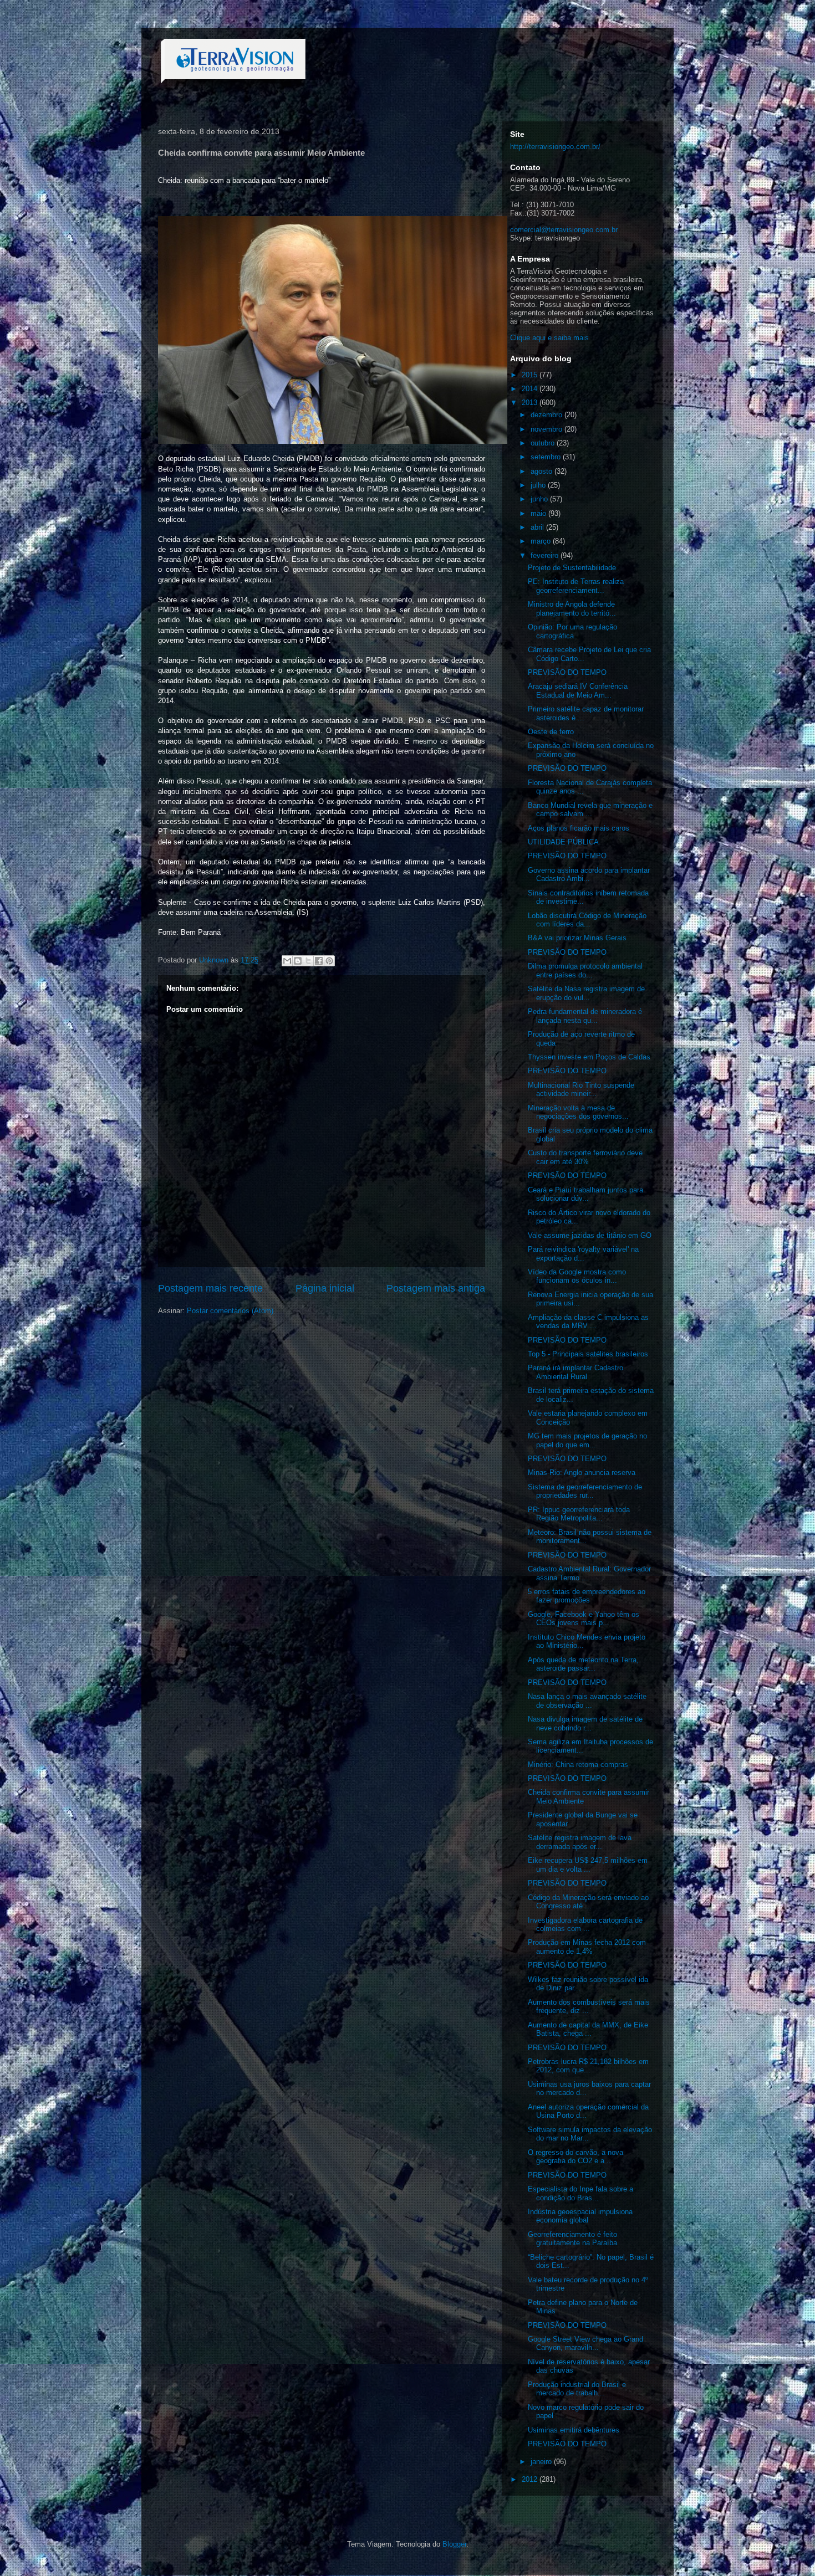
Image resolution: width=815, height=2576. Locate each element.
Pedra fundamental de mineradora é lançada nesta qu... (585, 1016)
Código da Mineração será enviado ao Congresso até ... (588, 1902)
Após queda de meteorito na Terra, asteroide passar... (583, 1664)
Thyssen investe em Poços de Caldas (589, 1057)
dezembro (547, 415)
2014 (531, 389)
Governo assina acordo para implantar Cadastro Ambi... (589, 875)
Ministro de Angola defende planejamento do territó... (572, 609)
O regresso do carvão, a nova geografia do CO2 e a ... (575, 2157)
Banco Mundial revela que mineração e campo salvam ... (590, 810)
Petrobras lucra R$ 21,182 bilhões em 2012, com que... (588, 2066)
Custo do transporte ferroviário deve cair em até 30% (585, 1157)
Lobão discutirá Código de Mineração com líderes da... (587, 920)
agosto (543, 471)
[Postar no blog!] (298, 961)
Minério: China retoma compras (578, 1765)
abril (538, 527)
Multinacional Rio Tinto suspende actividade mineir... (581, 1090)
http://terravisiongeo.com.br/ (555, 147)
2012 (531, 2479)
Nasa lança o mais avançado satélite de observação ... (587, 1701)
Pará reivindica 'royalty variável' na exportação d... (583, 1254)
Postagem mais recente (210, 1288)
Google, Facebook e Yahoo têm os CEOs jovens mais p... (584, 1619)
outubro (544, 443)
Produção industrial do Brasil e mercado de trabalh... (577, 2389)
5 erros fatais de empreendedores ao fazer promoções (587, 1596)
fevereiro (546, 555)
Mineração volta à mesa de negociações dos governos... (578, 1112)
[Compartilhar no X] (308, 961)
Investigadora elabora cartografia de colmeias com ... (585, 1925)
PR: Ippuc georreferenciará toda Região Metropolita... (579, 1514)
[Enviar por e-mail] (287, 961)
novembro (547, 429)
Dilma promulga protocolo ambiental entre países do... (585, 971)
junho (540, 499)
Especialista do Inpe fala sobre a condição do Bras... (580, 2193)
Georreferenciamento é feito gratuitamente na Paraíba (572, 2239)
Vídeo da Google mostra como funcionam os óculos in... (577, 1276)
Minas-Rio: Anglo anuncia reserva (582, 1473)
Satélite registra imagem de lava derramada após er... (580, 1842)
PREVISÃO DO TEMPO (567, 672)
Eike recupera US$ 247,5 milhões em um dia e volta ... (588, 1865)
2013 (531, 403)
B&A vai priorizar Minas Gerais (577, 938)
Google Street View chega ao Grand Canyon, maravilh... (585, 2344)
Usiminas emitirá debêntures (574, 2430)
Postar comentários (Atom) (230, 1311)
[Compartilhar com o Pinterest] (329, 961)
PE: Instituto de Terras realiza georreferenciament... (576, 586)
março (542, 541)
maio (539, 513)
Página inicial (325, 1288)
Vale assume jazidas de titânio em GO (590, 1235)
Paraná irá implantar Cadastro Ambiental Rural (575, 1372)
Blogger (454, 2544)
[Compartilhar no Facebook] (319, 961)
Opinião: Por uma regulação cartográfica (572, 631)
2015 (531, 375)
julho (539, 485)
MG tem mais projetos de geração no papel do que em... (587, 1440)
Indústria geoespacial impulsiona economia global (580, 2216)
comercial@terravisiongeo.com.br (564, 230)
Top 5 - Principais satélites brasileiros (588, 1354)
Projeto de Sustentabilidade (572, 568)
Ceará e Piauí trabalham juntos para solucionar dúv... (585, 1194)
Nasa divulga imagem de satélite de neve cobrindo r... (585, 1724)
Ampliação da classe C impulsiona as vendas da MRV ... (588, 1322)
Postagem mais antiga (436, 1288)
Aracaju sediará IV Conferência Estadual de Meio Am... (578, 691)
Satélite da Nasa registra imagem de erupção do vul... (586, 993)
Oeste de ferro (551, 732)
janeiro (542, 2462)
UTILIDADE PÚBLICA (563, 842)
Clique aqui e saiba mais (549, 338)
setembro (547, 457)
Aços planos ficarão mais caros (579, 828)
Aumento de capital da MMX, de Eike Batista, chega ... (588, 2029)
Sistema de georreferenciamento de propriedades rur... (585, 1491)
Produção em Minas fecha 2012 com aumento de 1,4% (587, 1947)
